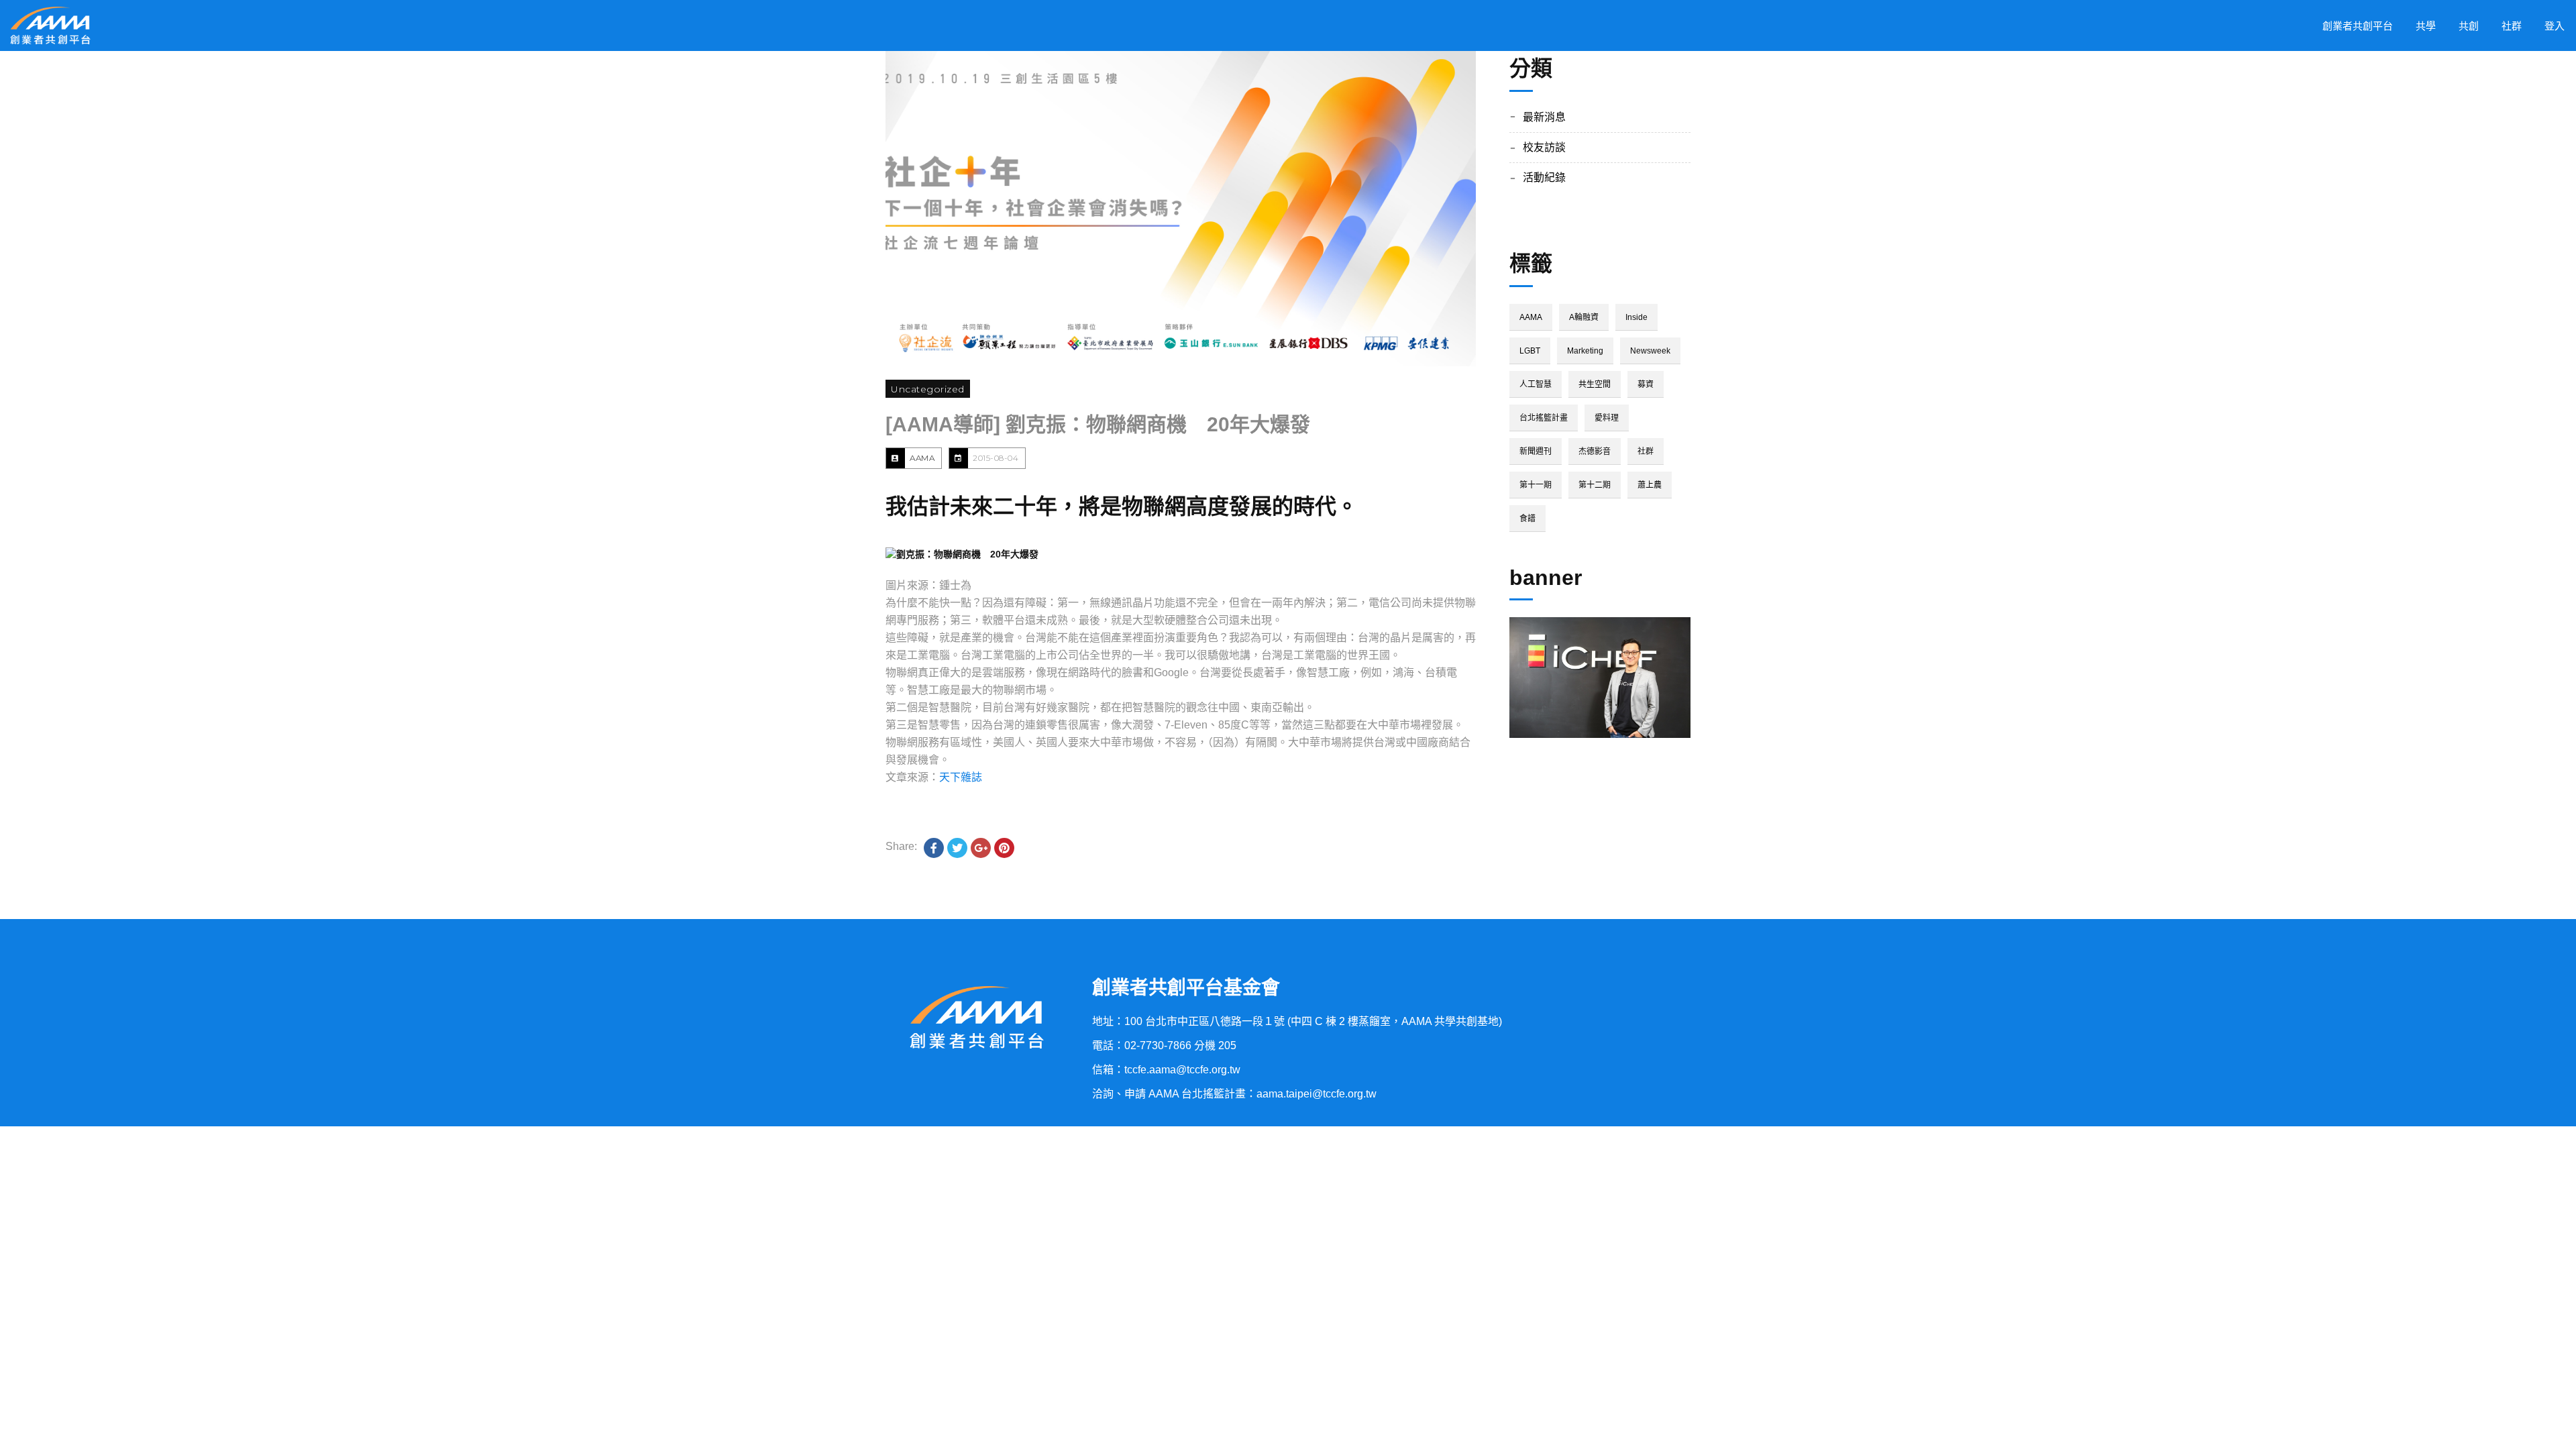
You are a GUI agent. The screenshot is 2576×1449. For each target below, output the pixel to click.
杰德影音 (1595, 451)
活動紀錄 (1544, 177)
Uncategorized (928, 389)
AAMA (922, 458)
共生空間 (1595, 384)
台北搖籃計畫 (1544, 418)
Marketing (1585, 351)
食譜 (1527, 519)
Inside (1636, 317)
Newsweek (1650, 351)
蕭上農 (1650, 485)
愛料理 (1607, 418)
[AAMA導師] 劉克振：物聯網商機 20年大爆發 (1098, 424)
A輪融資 (1584, 317)
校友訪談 (1544, 147)
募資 (1646, 384)
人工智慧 (1536, 384)
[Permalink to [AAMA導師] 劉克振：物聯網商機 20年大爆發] (1181, 209)
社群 (1646, 451)
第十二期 (1595, 485)
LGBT (1530, 351)
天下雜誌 (961, 777)
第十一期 (1536, 485)
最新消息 (1544, 117)
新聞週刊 (1536, 451)
